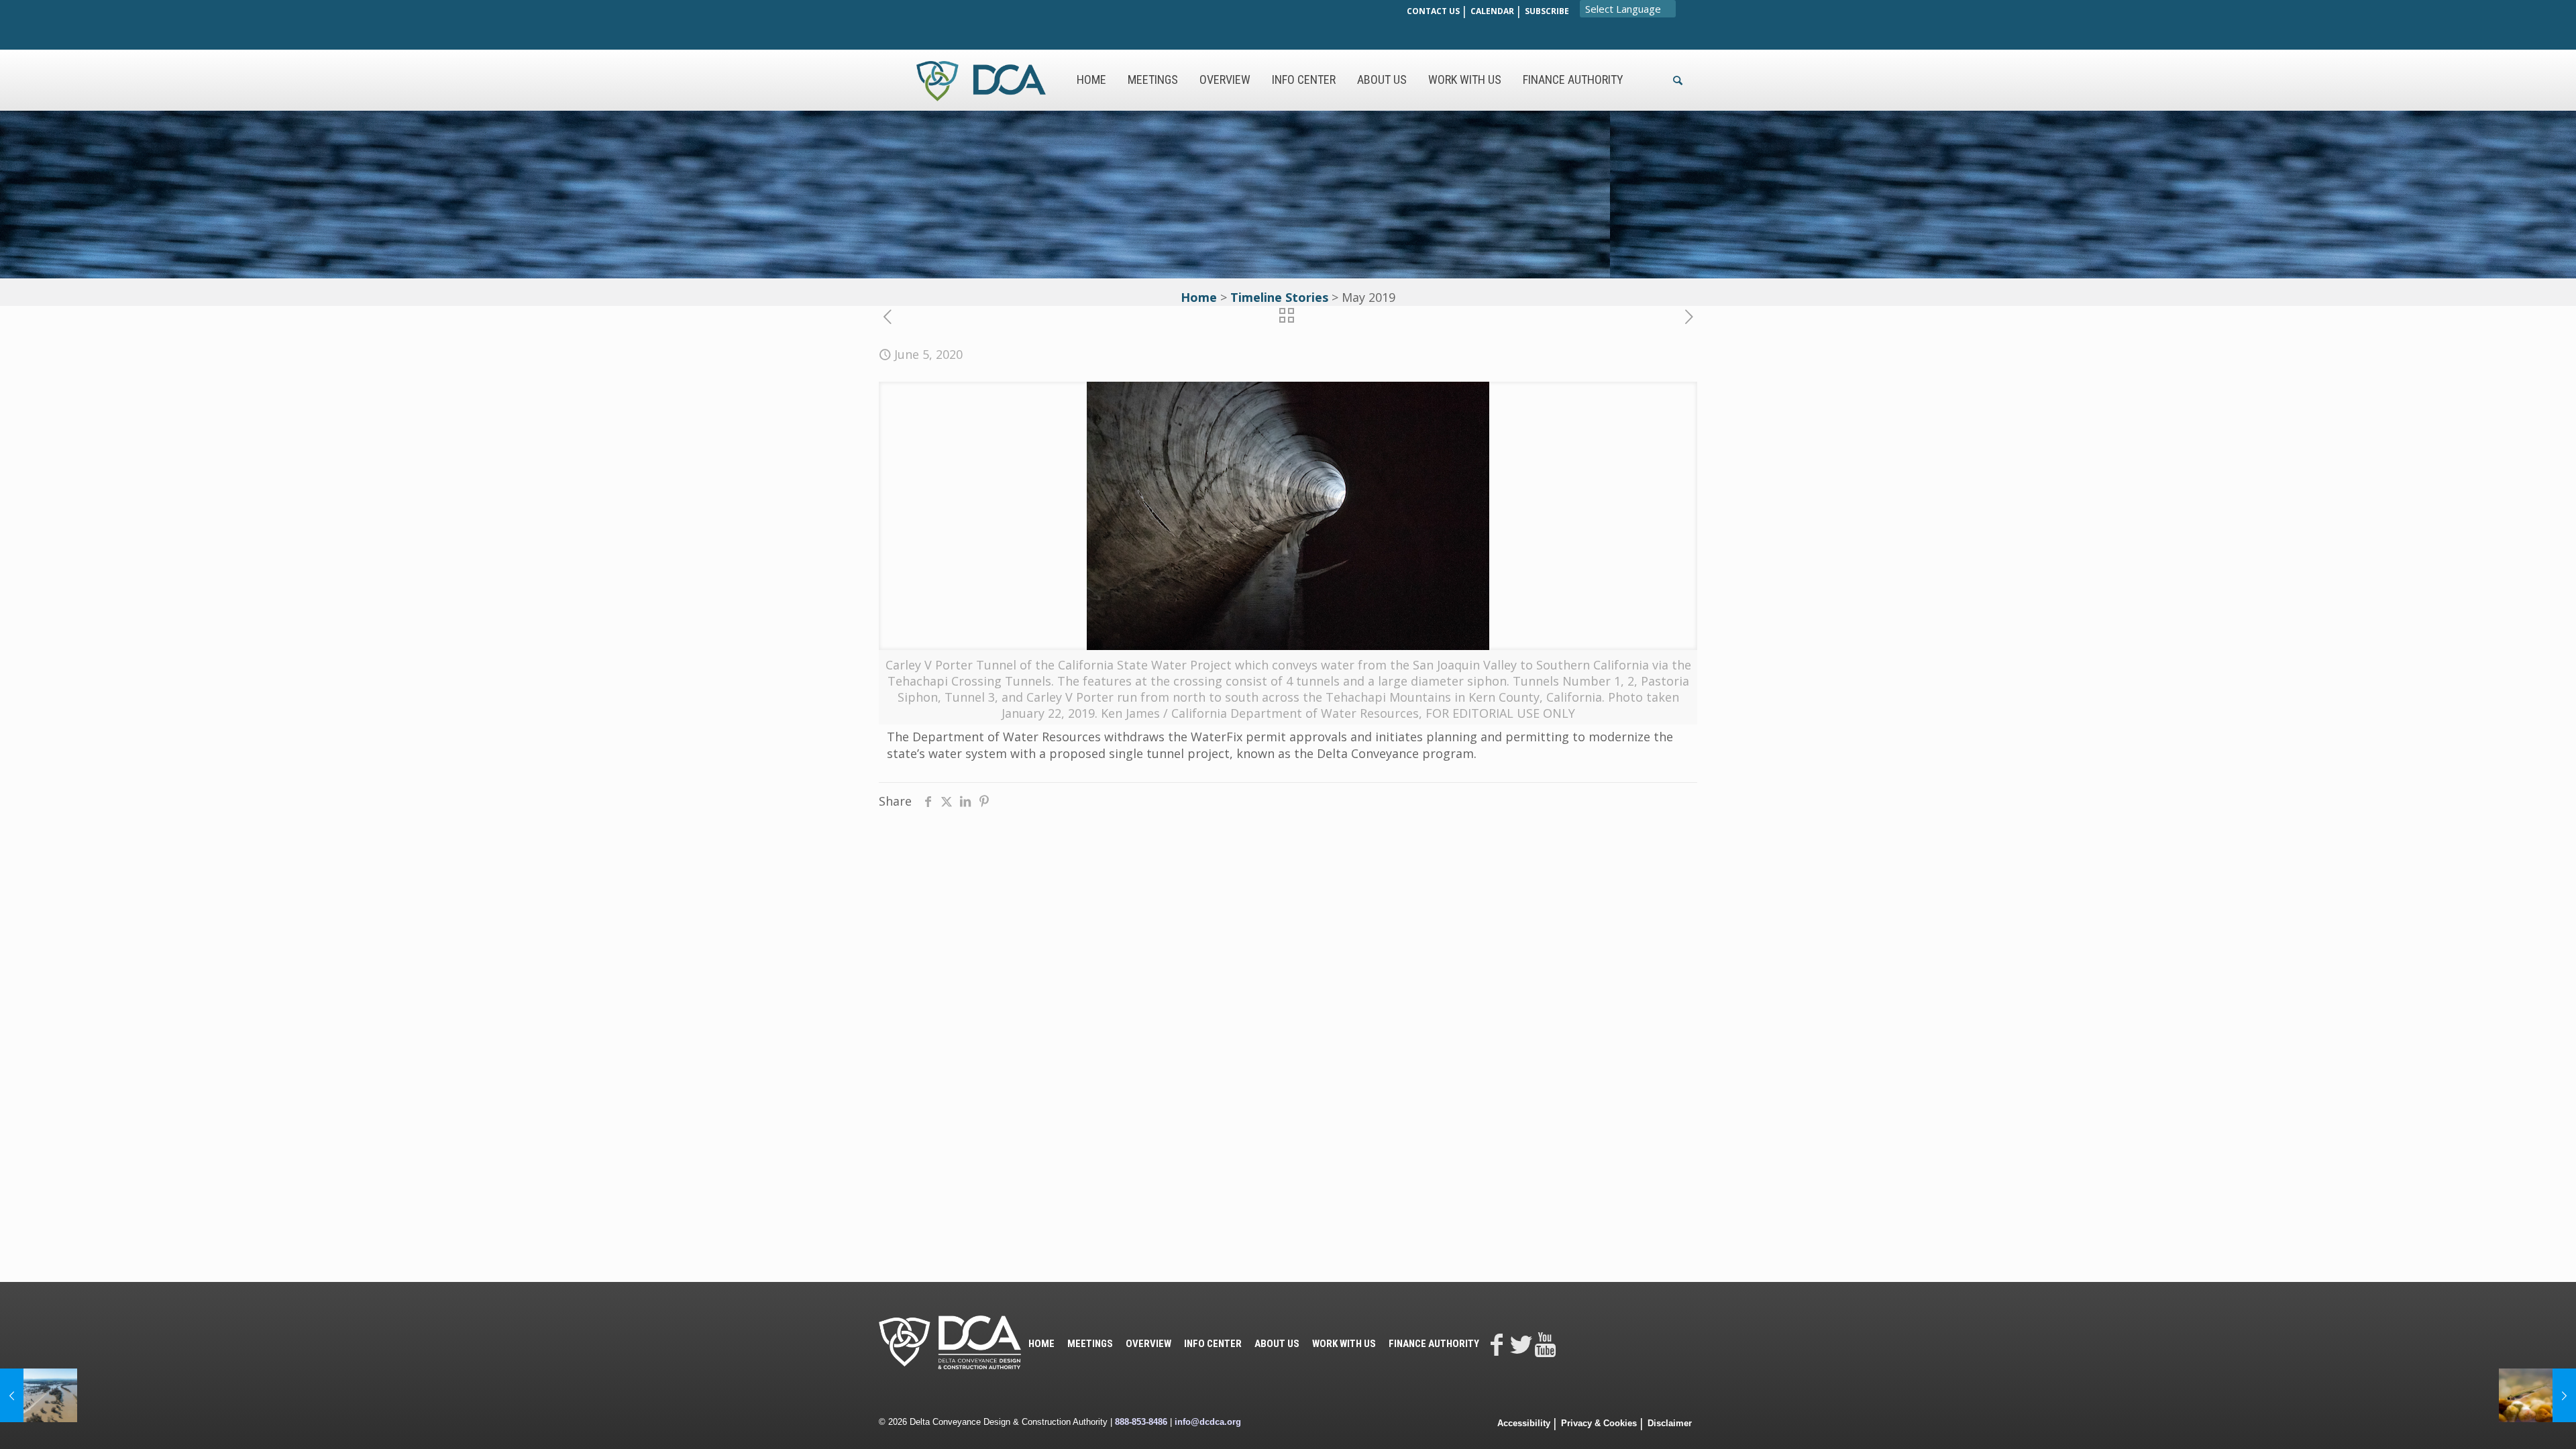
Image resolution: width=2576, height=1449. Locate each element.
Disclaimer (1670, 1423)
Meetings (1090, 1344)
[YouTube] (1545, 1344)
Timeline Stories (1279, 297)
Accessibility (1524, 1423)
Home (1199, 297)
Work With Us (1344, 1344)
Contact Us (1433, 11)
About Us (1277, 1344)
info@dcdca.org (1208, 1422)
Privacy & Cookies (1599, 1423)
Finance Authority (1434, 1344)
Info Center (1213, 1344)
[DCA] (981, 80)
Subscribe (1547, 11)
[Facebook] (1497, 1344)
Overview (1148, 1344)
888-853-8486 (1141, 1422)
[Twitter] (1521, 1344)
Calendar (1492, 11)
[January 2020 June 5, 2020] (2537, 1395)
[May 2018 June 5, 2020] (39, 1395)
